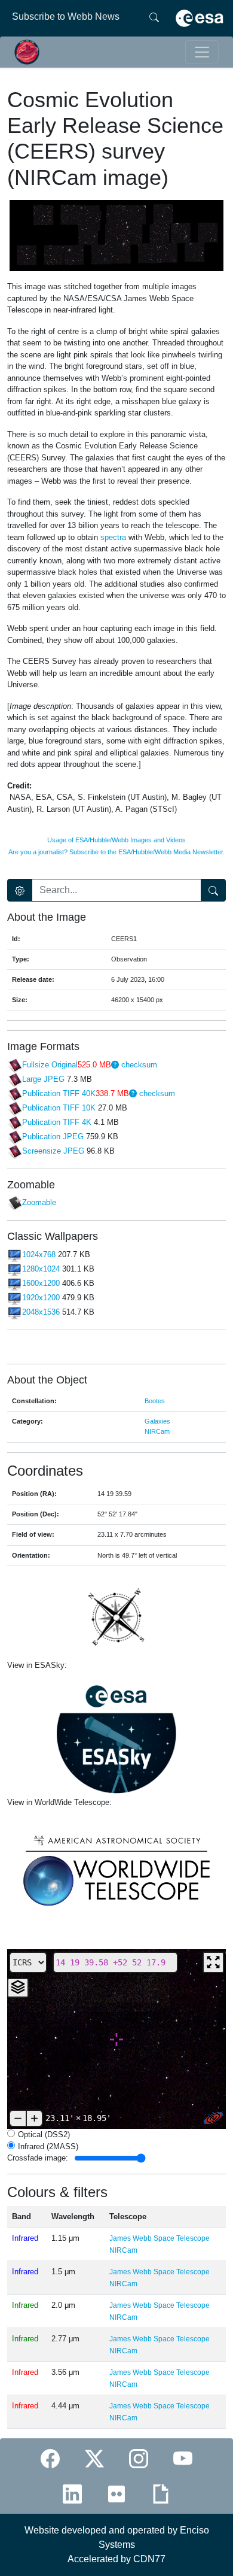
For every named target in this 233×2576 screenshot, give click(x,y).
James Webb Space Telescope (160, 2238)
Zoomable (39, 1203)
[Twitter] (94, 2458)
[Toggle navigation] (202, 52)
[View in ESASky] (116, 1734)
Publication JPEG (53, 1137)
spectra (113, 537)
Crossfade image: (38, 2158)
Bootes (155, 1401)
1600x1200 (41, 1283)
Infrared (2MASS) (48, 2146)
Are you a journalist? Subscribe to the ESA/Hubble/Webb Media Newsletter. (116, 852)
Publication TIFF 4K (57, 1122)
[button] (115, 1065)
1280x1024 (41, 1269)
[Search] (154, 17)
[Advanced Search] (20, 890)
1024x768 (39, 1254)
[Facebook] (50, 2458)
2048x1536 (41, 1312)
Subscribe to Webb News (66, 16)
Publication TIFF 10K (59, 1108)
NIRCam (157, 1431)
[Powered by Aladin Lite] (213, 2118)
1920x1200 (41, 1298)
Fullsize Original (50, 1065)
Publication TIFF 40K (59, 1093)
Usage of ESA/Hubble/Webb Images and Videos (116, 840)
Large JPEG (43, 1079)
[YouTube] (183, 2458)
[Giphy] (161, 2494)
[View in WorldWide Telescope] (116, 1869)
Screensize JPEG (53, 1151)
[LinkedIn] (72, 2494)
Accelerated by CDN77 (116, 2559)
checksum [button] (138, 1065)
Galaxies (157, 1421)
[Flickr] (116, 2494)
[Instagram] (139, 2458)
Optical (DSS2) (44, 2134)
